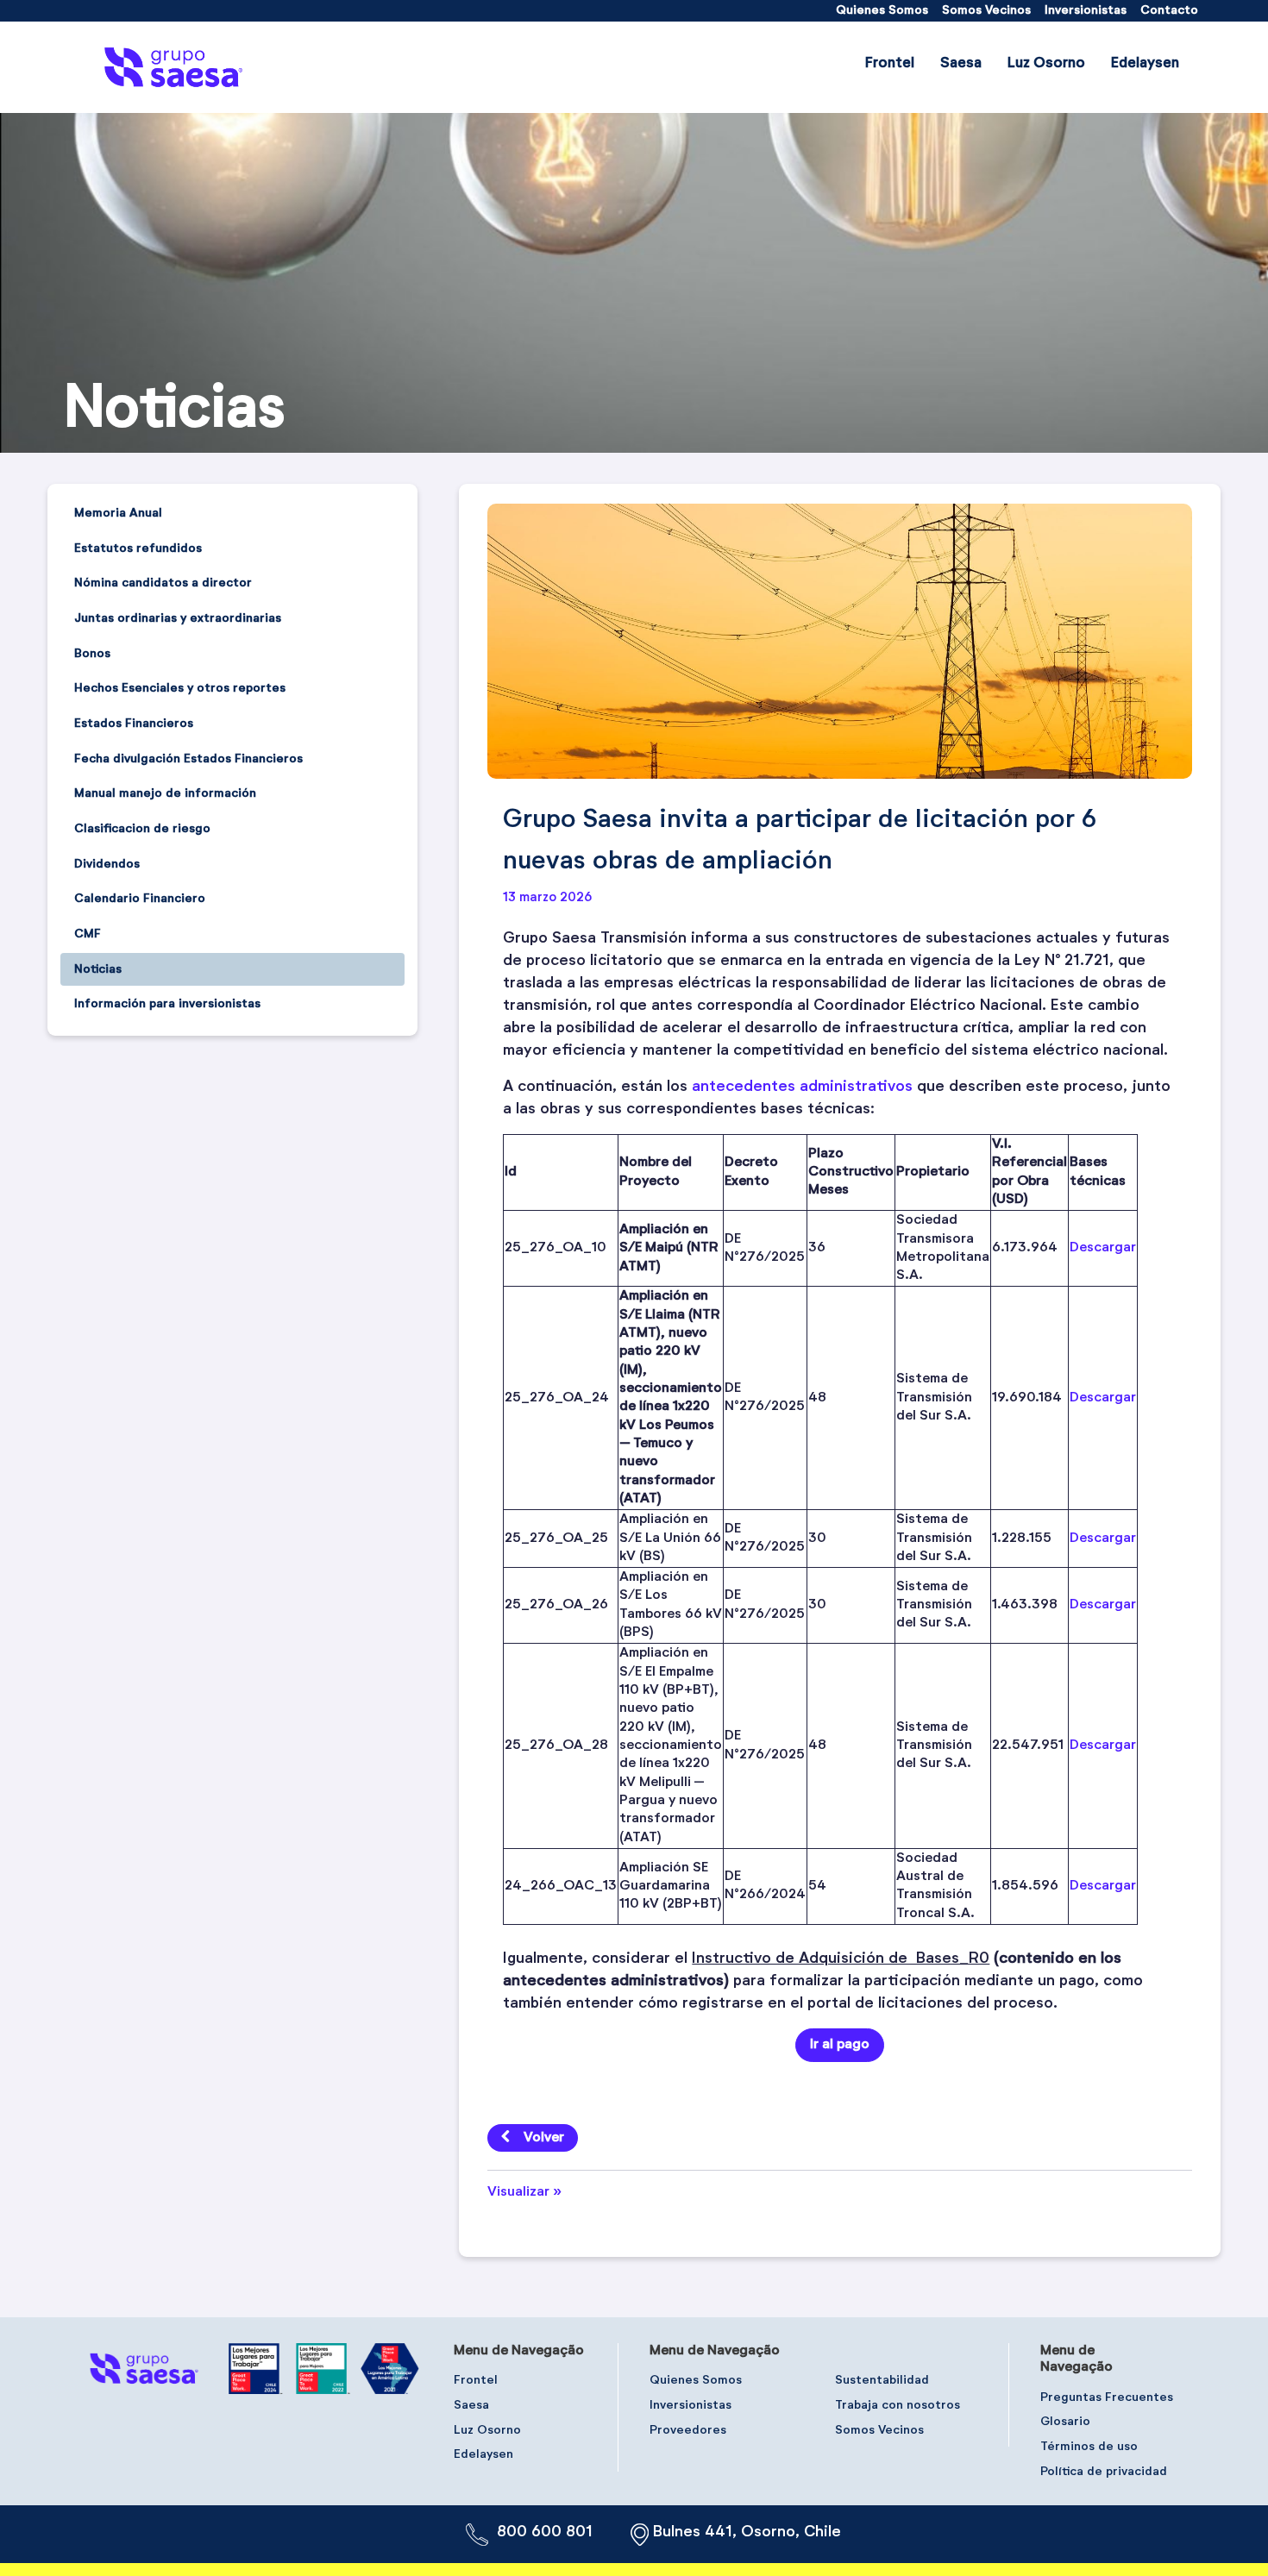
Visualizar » (524, 2192)
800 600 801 (545, 2532)
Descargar (1103, 1248)
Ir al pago (840, 2045)
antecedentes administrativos (802, 1087)
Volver (544, 2138)
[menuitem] (882, 11)
